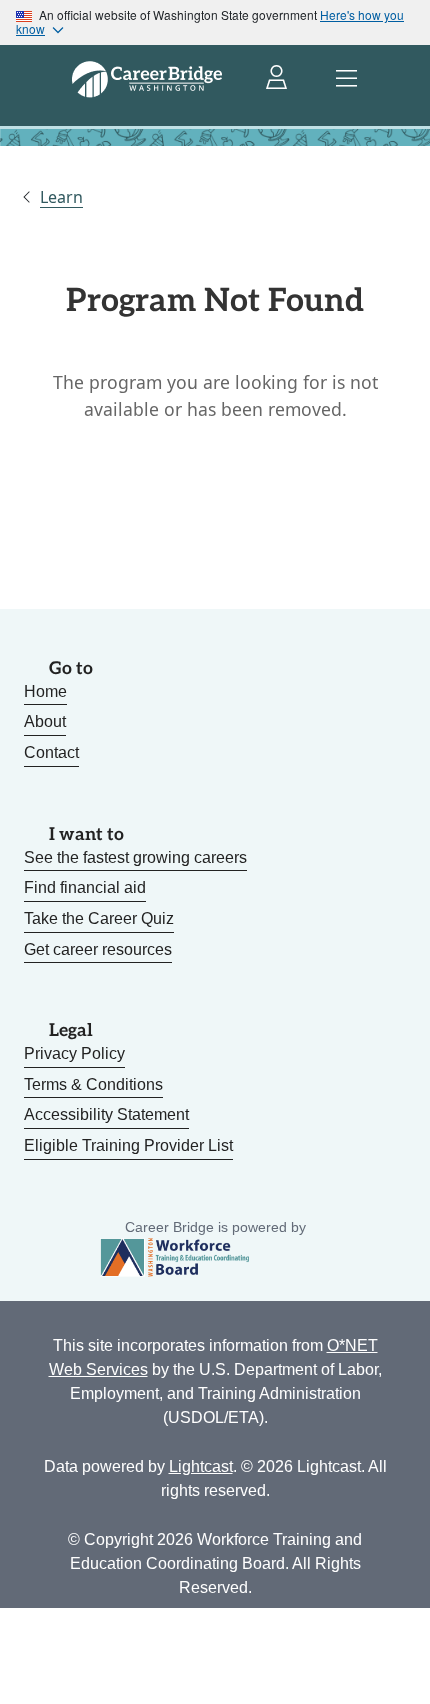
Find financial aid (85, 887)
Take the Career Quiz (99, 918)
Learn (61, 197)
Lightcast (201, 1466)
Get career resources (98, 949)
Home (45, 691)
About (45, 721)
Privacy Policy (74, 1053)
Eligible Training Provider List (128, 1145)
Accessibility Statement (106, 1114)
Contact (51, 752)
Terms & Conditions (93, 1084)
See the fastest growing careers (135, 857)
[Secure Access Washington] (278, 79)
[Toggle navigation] (346, 79)
